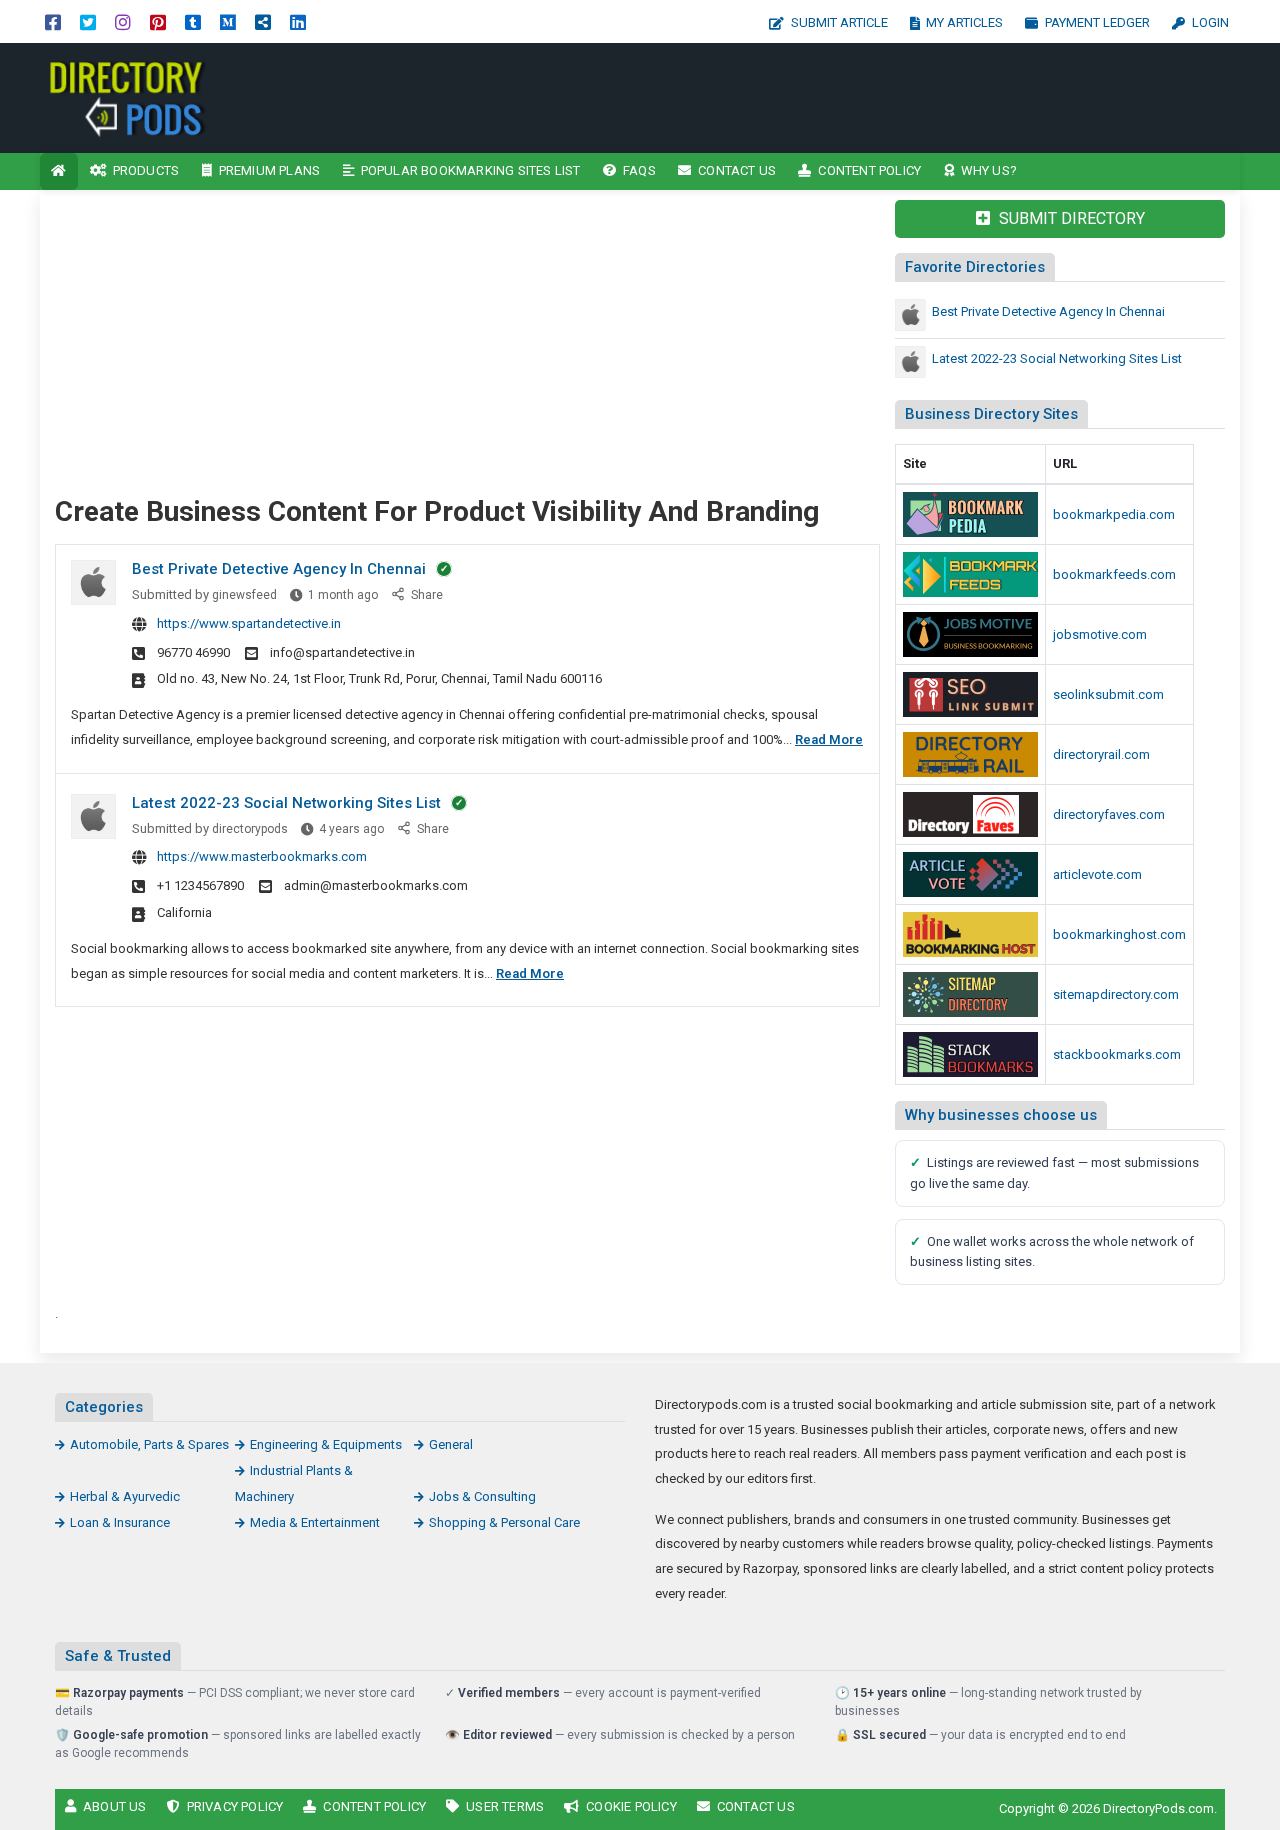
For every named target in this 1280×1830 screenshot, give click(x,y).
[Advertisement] (817, 98)
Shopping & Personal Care (504, 1522)
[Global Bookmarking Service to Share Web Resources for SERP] (970, 574)
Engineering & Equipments (326, 1444)
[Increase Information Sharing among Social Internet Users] (970, 514)
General (451, 1444)
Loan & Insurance (120, 1522)
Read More (829, 739)
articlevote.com (1097, 874)
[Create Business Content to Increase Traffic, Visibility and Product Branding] (175, 96)
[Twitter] (88, 21)
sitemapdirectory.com (1116, 994)
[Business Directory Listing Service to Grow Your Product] (970, 994)
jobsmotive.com (1100, 634)
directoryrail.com (1101, 754)
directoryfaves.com (1109, 814)
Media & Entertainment (315, 1522)
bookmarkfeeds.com (1114, 574)
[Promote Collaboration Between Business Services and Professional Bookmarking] (970, 814)
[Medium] (228, 21)
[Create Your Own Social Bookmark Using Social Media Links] (970, 694)
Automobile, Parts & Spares (149, 1444)
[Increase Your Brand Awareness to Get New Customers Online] (970, 934)
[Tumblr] (193, 21)
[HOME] (59, 171)
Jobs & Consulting (482, 1496)
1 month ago (343, 595)
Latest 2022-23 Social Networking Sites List (286, 803)
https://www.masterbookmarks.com (262, 856)
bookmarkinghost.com (1119, 934)
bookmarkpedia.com (1114, 514)
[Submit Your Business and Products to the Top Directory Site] (970, 754)
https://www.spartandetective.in (249, 623)
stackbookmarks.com (1117, 1054)
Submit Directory (1070, 218)
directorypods (250, 829)
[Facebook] (53, 21)
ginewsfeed (244, 595)
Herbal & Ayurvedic (125, 1496)
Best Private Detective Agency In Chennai (279, 569)
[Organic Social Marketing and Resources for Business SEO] (970, 634)
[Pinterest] (158, 21)
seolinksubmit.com (1108, 694)
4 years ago (351, 829)
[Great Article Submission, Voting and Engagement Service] (970, 874)
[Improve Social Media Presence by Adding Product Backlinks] (970, 1054)
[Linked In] (298, 21)
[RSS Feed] (263, 21)
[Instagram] (123, 21)
